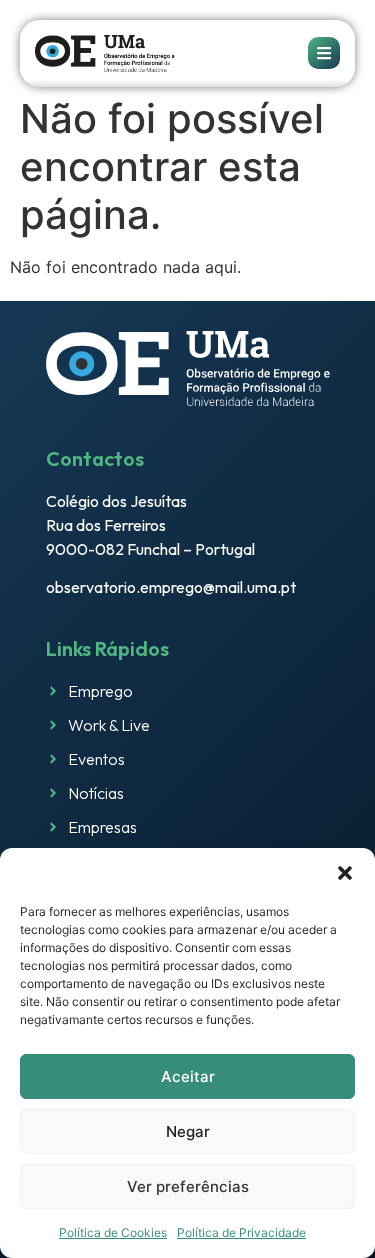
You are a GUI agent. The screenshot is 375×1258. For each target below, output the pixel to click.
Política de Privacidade (241, 1232)
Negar (188, 1131)
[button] (345, 873)
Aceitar (188, 1076)
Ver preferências (188, 1186)
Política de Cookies (113, 1232)
